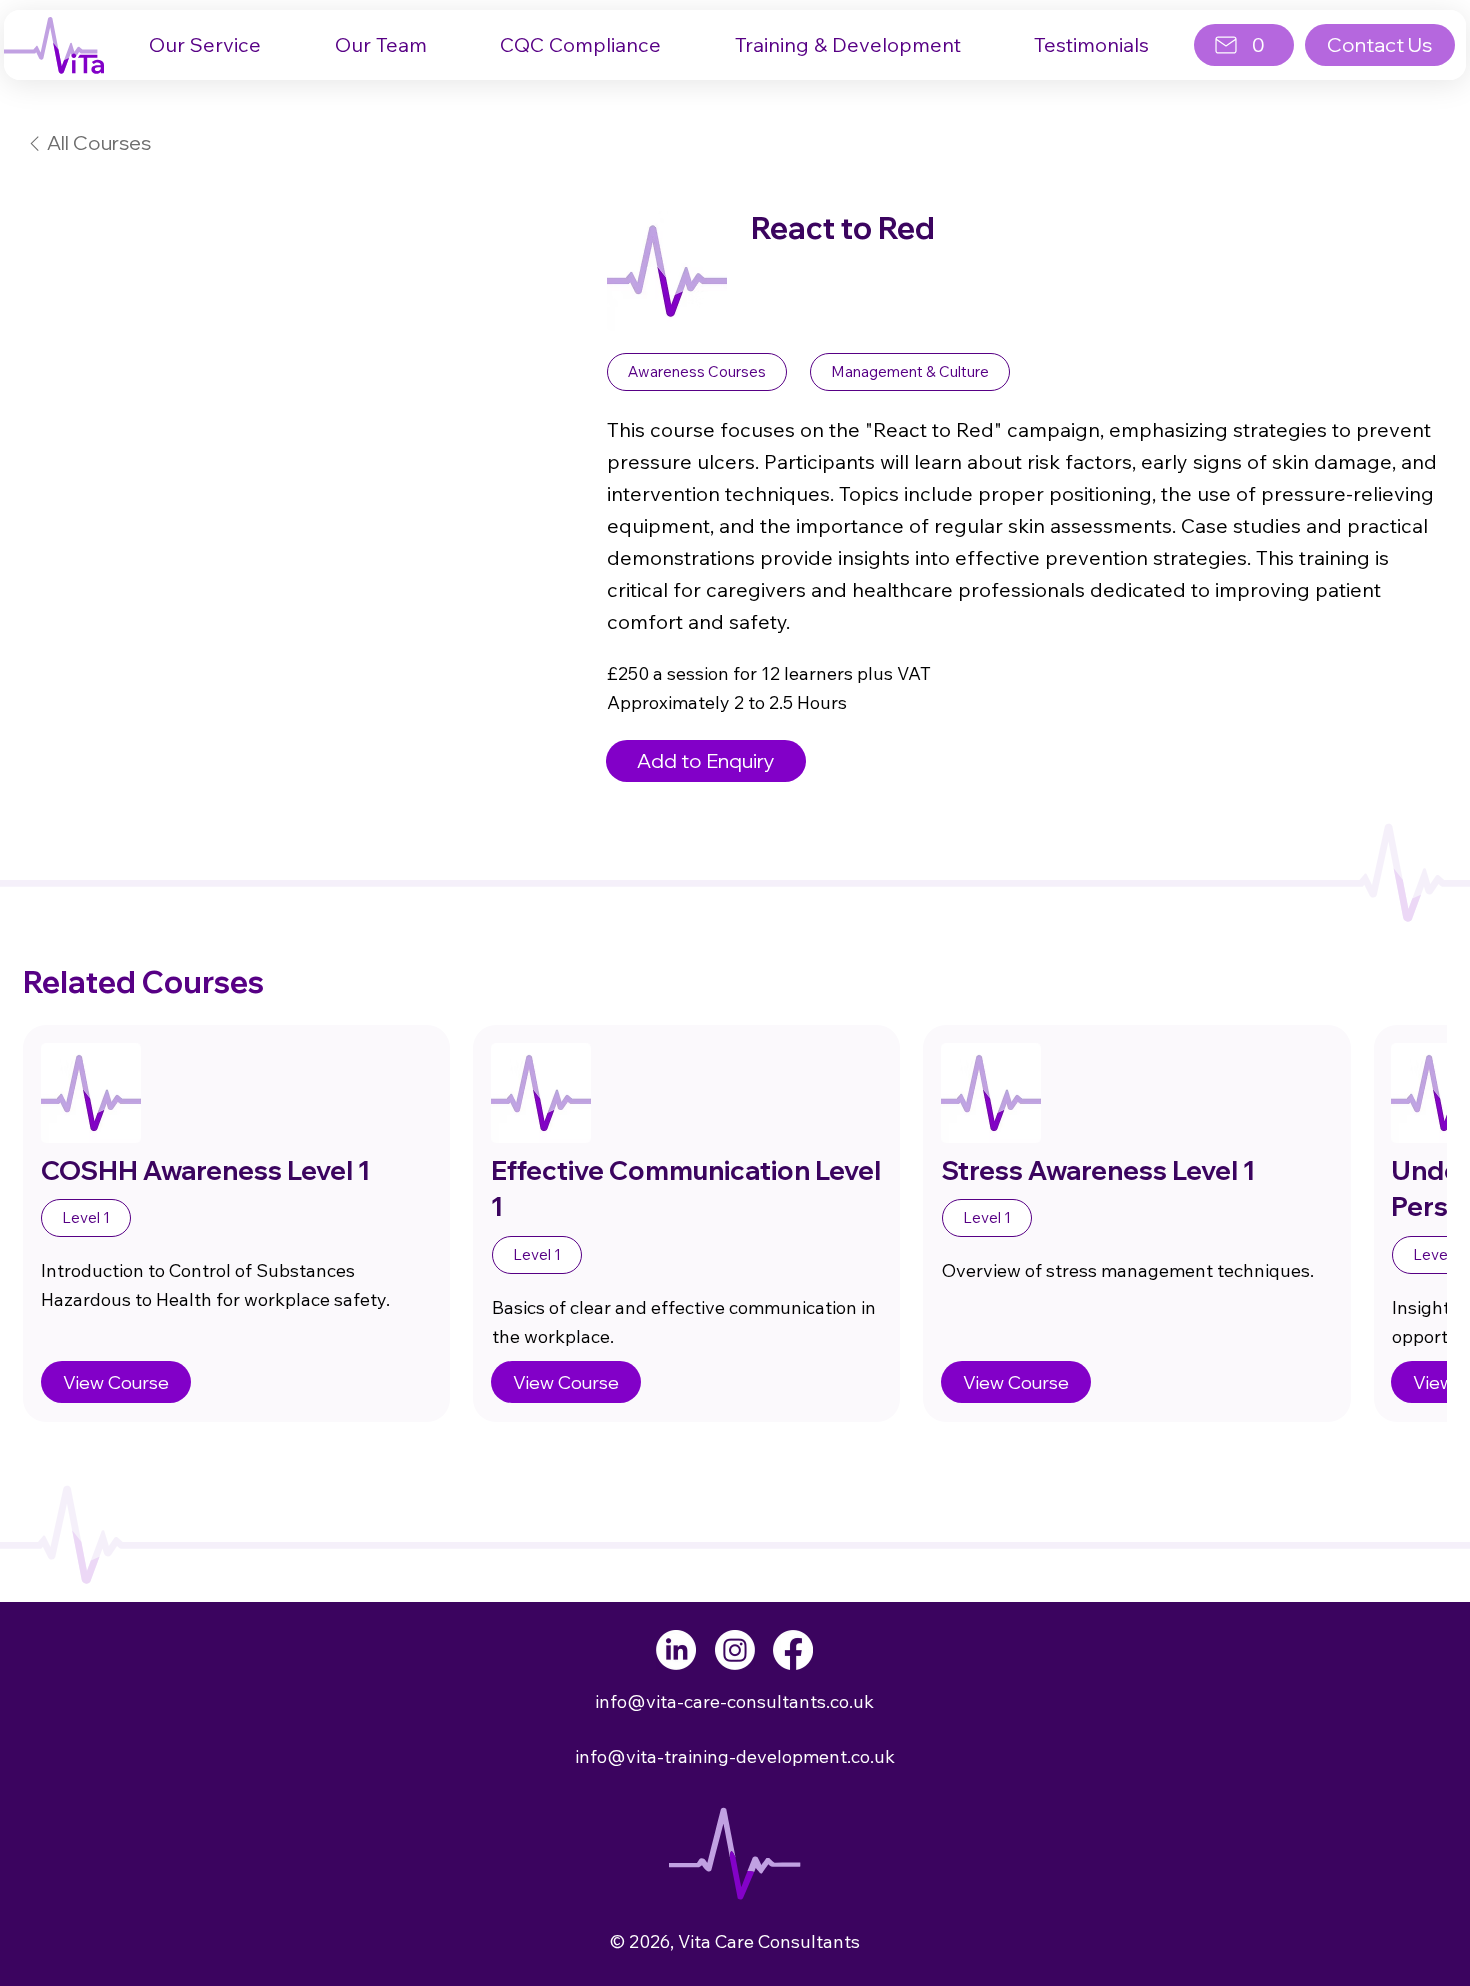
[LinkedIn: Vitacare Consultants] (676, 1650)
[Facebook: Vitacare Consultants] (793, 1650)
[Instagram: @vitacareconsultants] (735, 1650)
